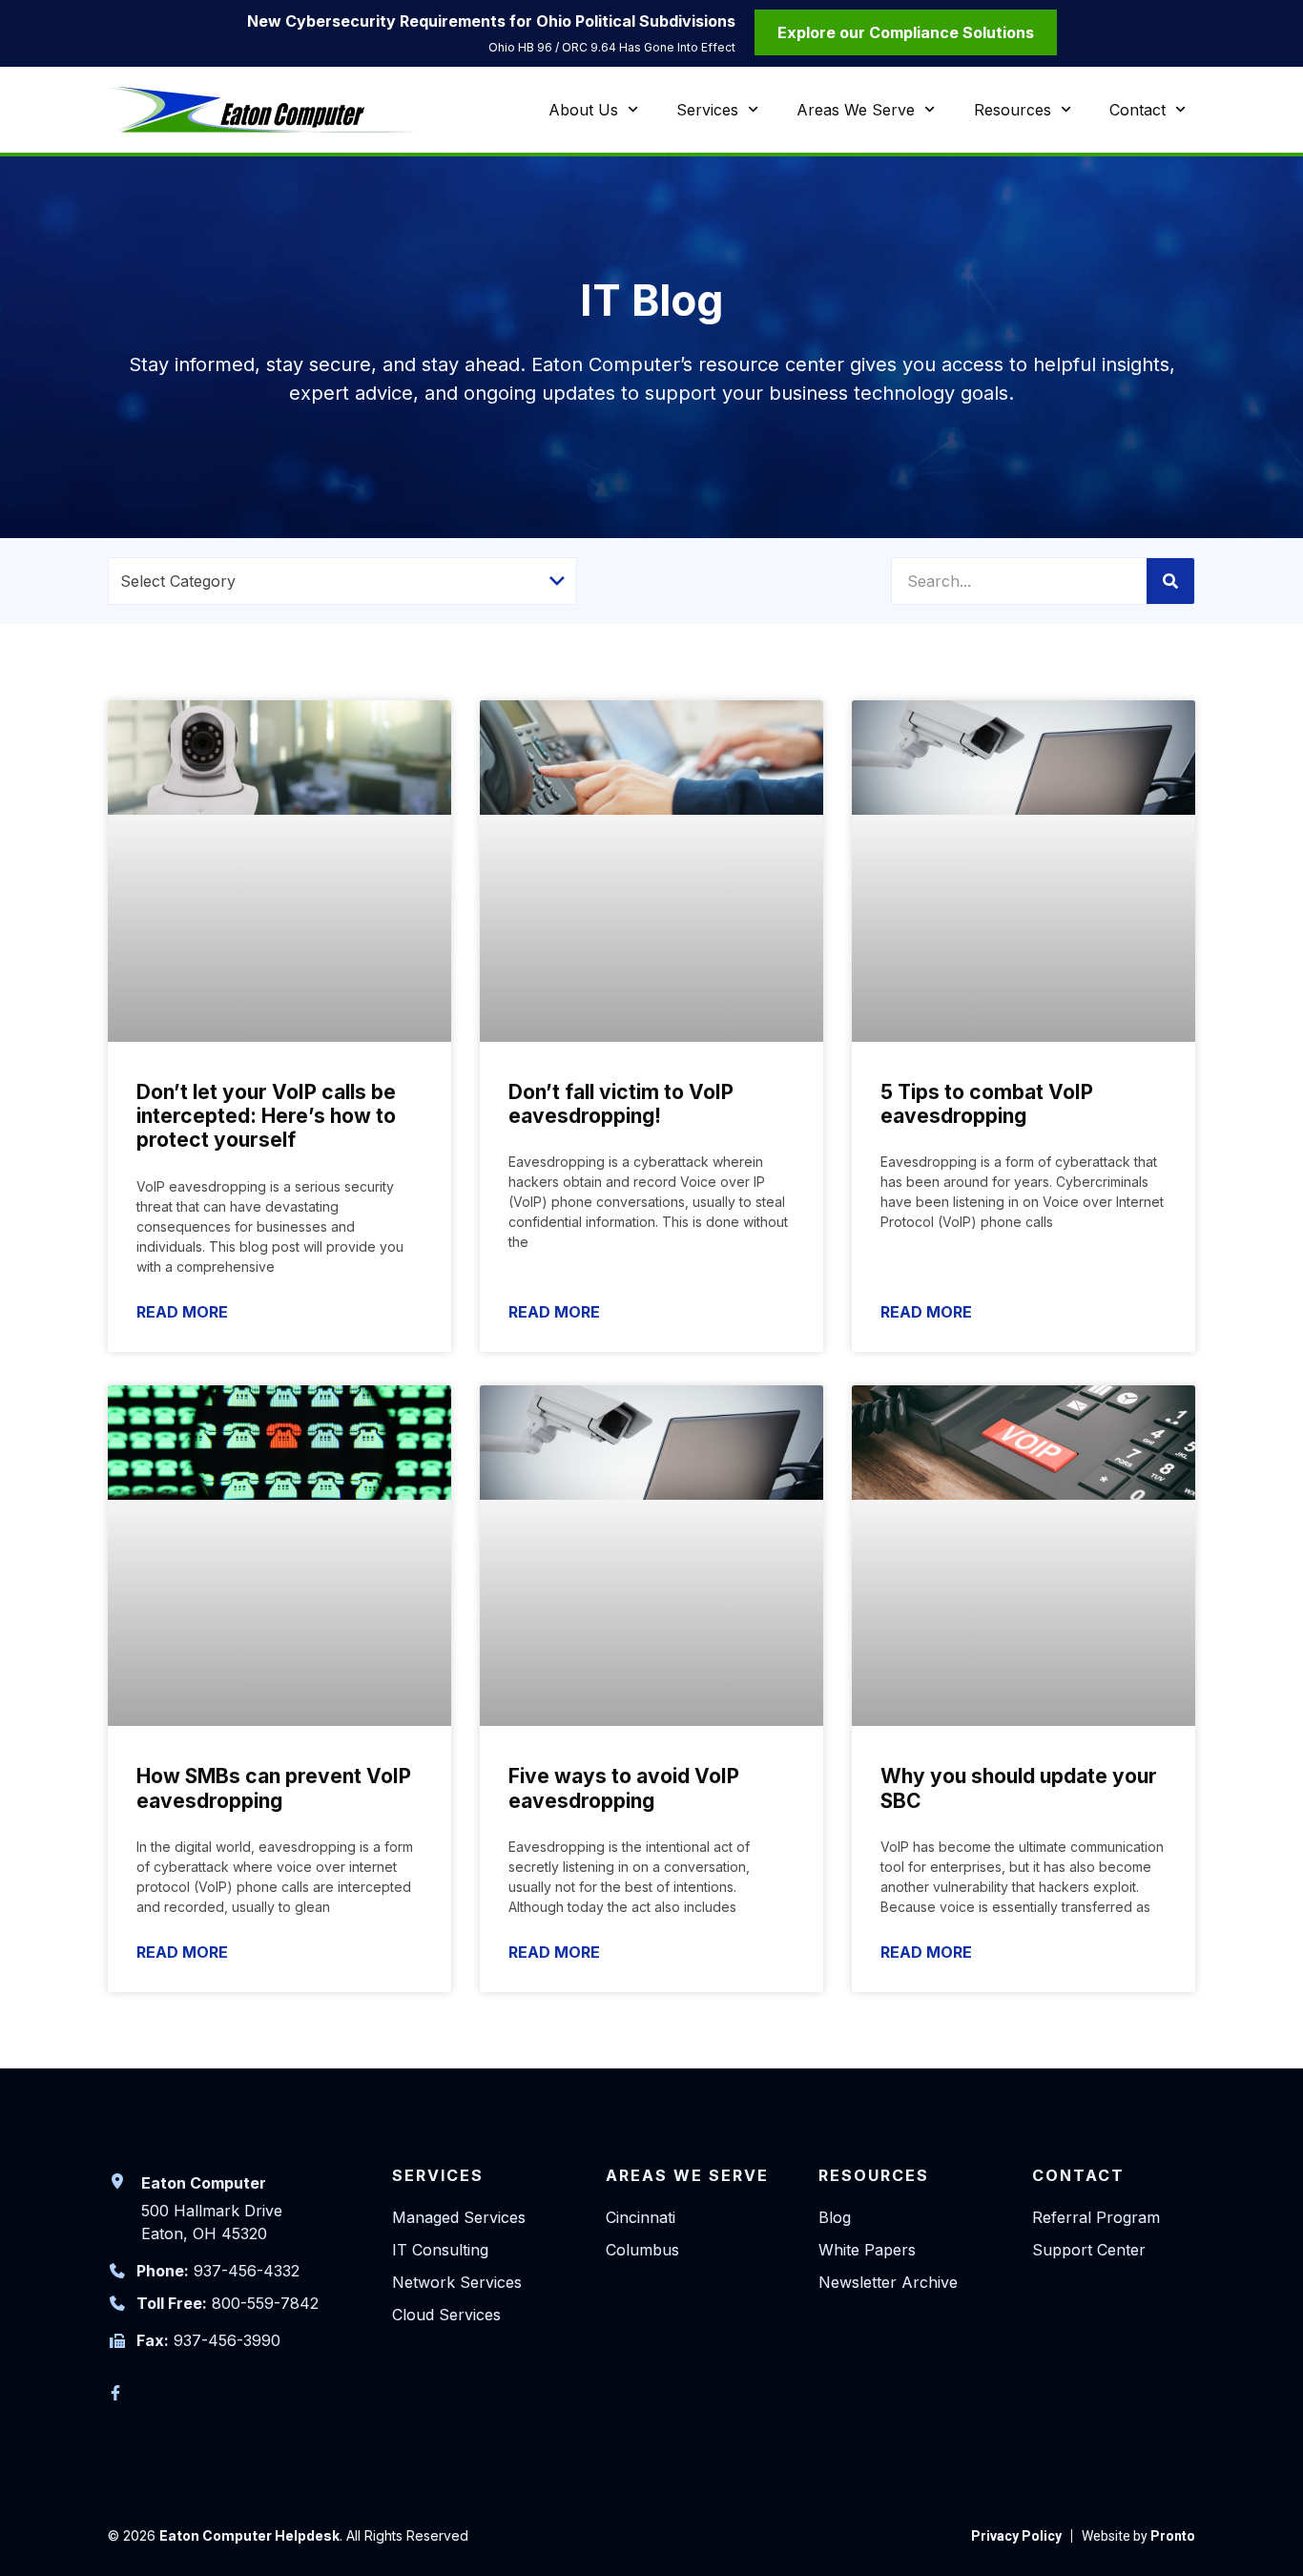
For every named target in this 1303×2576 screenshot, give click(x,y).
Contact (1138, 110)
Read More (182, 1312)
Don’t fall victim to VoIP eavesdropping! (621, 1104)
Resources (1013, 110)
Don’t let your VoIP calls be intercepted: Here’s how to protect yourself (266, 1116)
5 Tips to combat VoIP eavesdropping (987, 1104)
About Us (583, 110)
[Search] (1170, 581)
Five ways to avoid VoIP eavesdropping (624, 1788)
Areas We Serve (856, 110)
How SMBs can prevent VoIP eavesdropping (274, 1788)
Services (707, 110)
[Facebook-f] (115, 2393)
